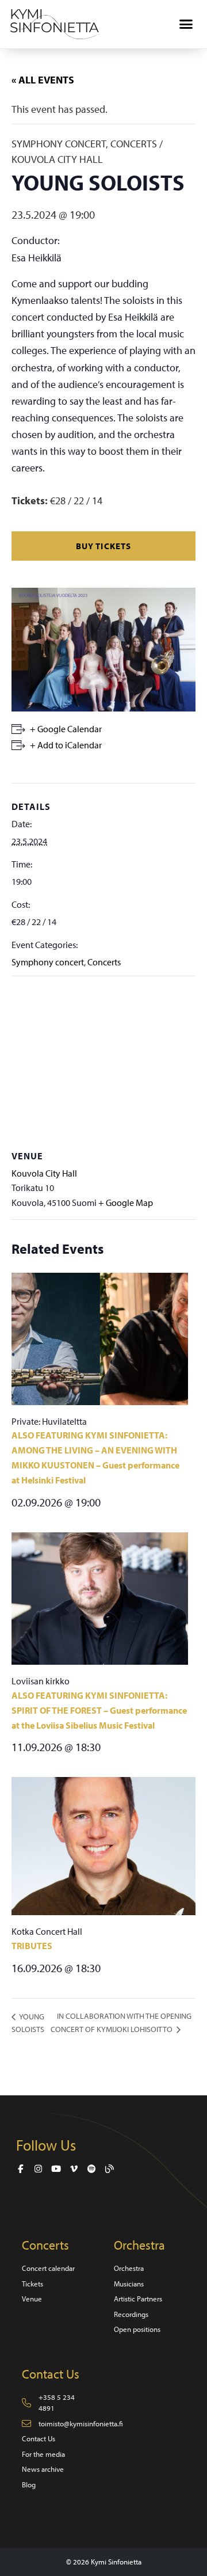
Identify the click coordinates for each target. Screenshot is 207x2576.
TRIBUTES (32, 1946)
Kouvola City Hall (44, 1173)
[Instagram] (38, 2169)
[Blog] (110, 2169)
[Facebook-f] (20, 2169)
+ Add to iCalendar (66, 745)
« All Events (43, 80)
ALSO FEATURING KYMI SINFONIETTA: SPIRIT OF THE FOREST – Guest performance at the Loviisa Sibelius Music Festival (99, 1710)
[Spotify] (92, 2169)
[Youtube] (56, 2169)
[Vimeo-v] (74, 2169)
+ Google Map (126, 1203)
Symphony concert (48, 962)
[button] (186, 24)
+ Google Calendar (66, 729)
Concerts (104, 962)
